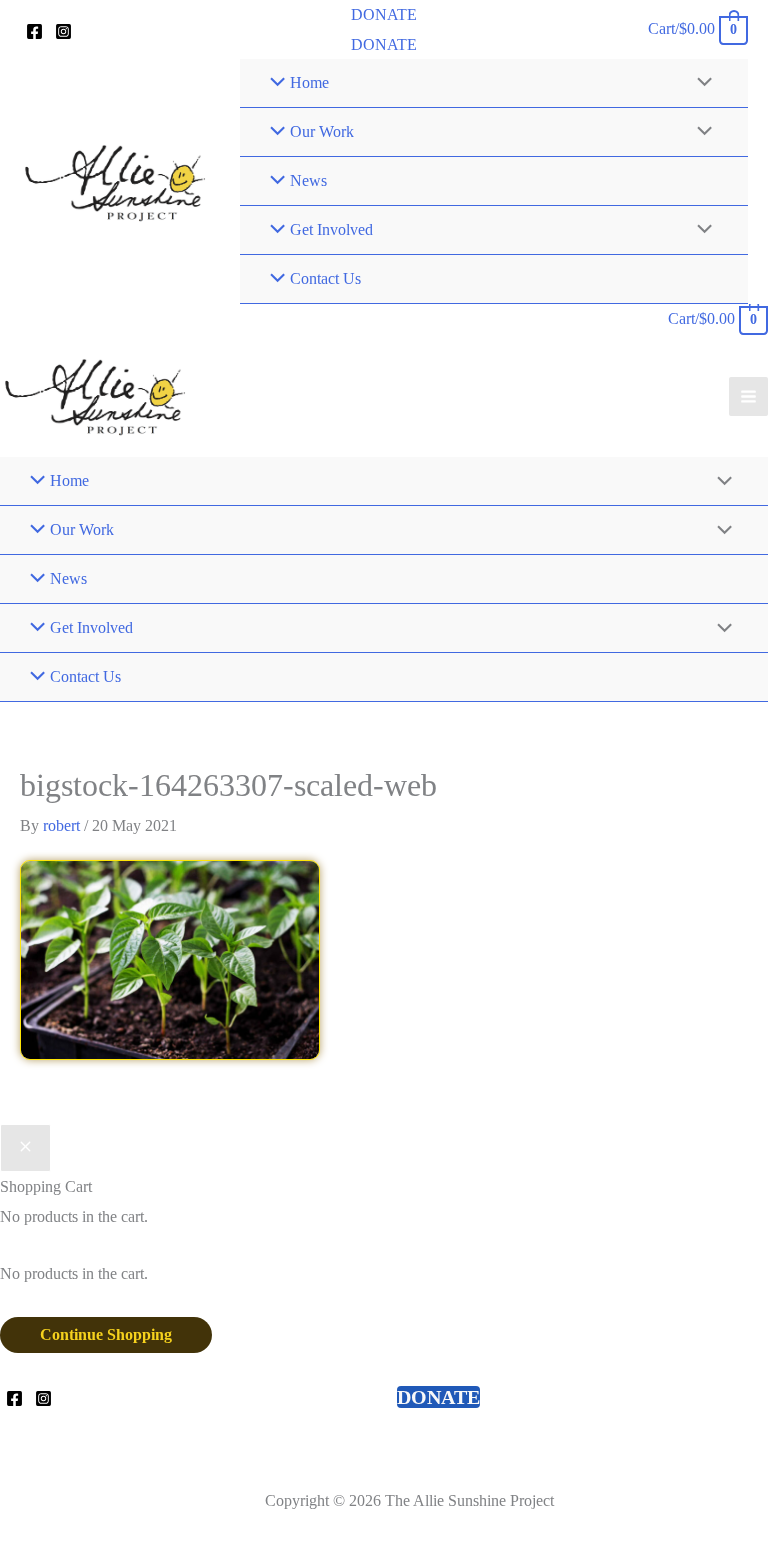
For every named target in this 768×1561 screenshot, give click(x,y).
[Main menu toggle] (748, 396)
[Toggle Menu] (700, 83)
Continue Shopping (106, 1334)
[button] (384, 15)
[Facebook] (34, 31)
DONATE (384, 44)
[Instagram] (63, 31)
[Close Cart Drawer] (25, 1148)
